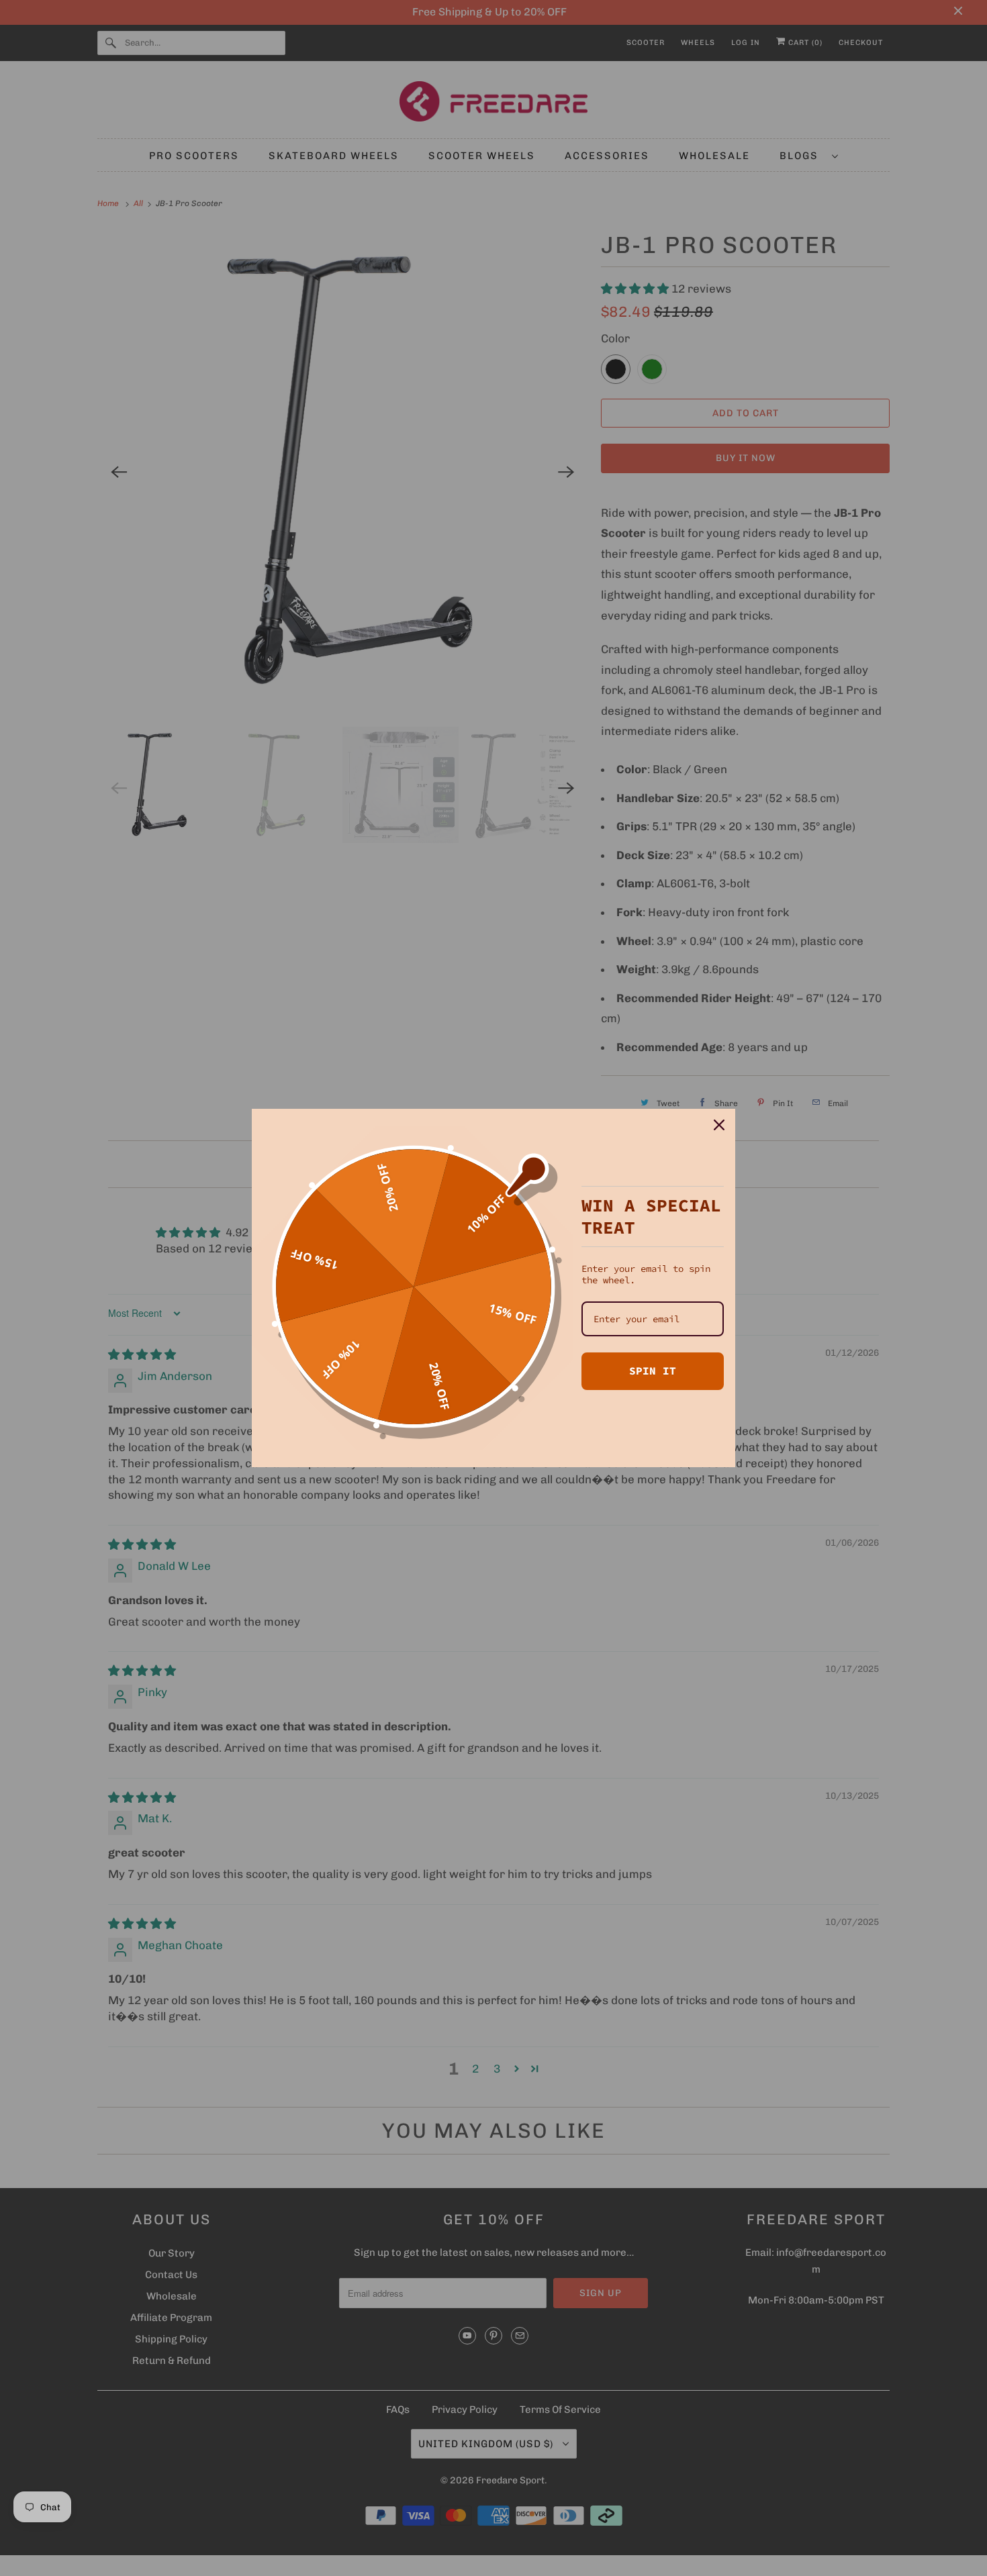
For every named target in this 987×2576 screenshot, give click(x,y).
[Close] (719, 1125)
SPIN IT (653, 1371)
